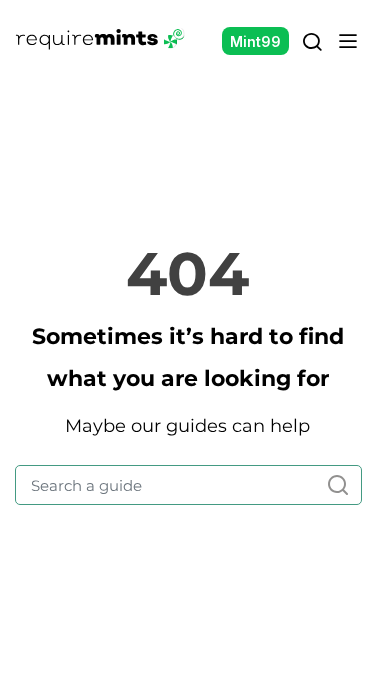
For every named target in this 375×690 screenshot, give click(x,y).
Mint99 (255, 41)
